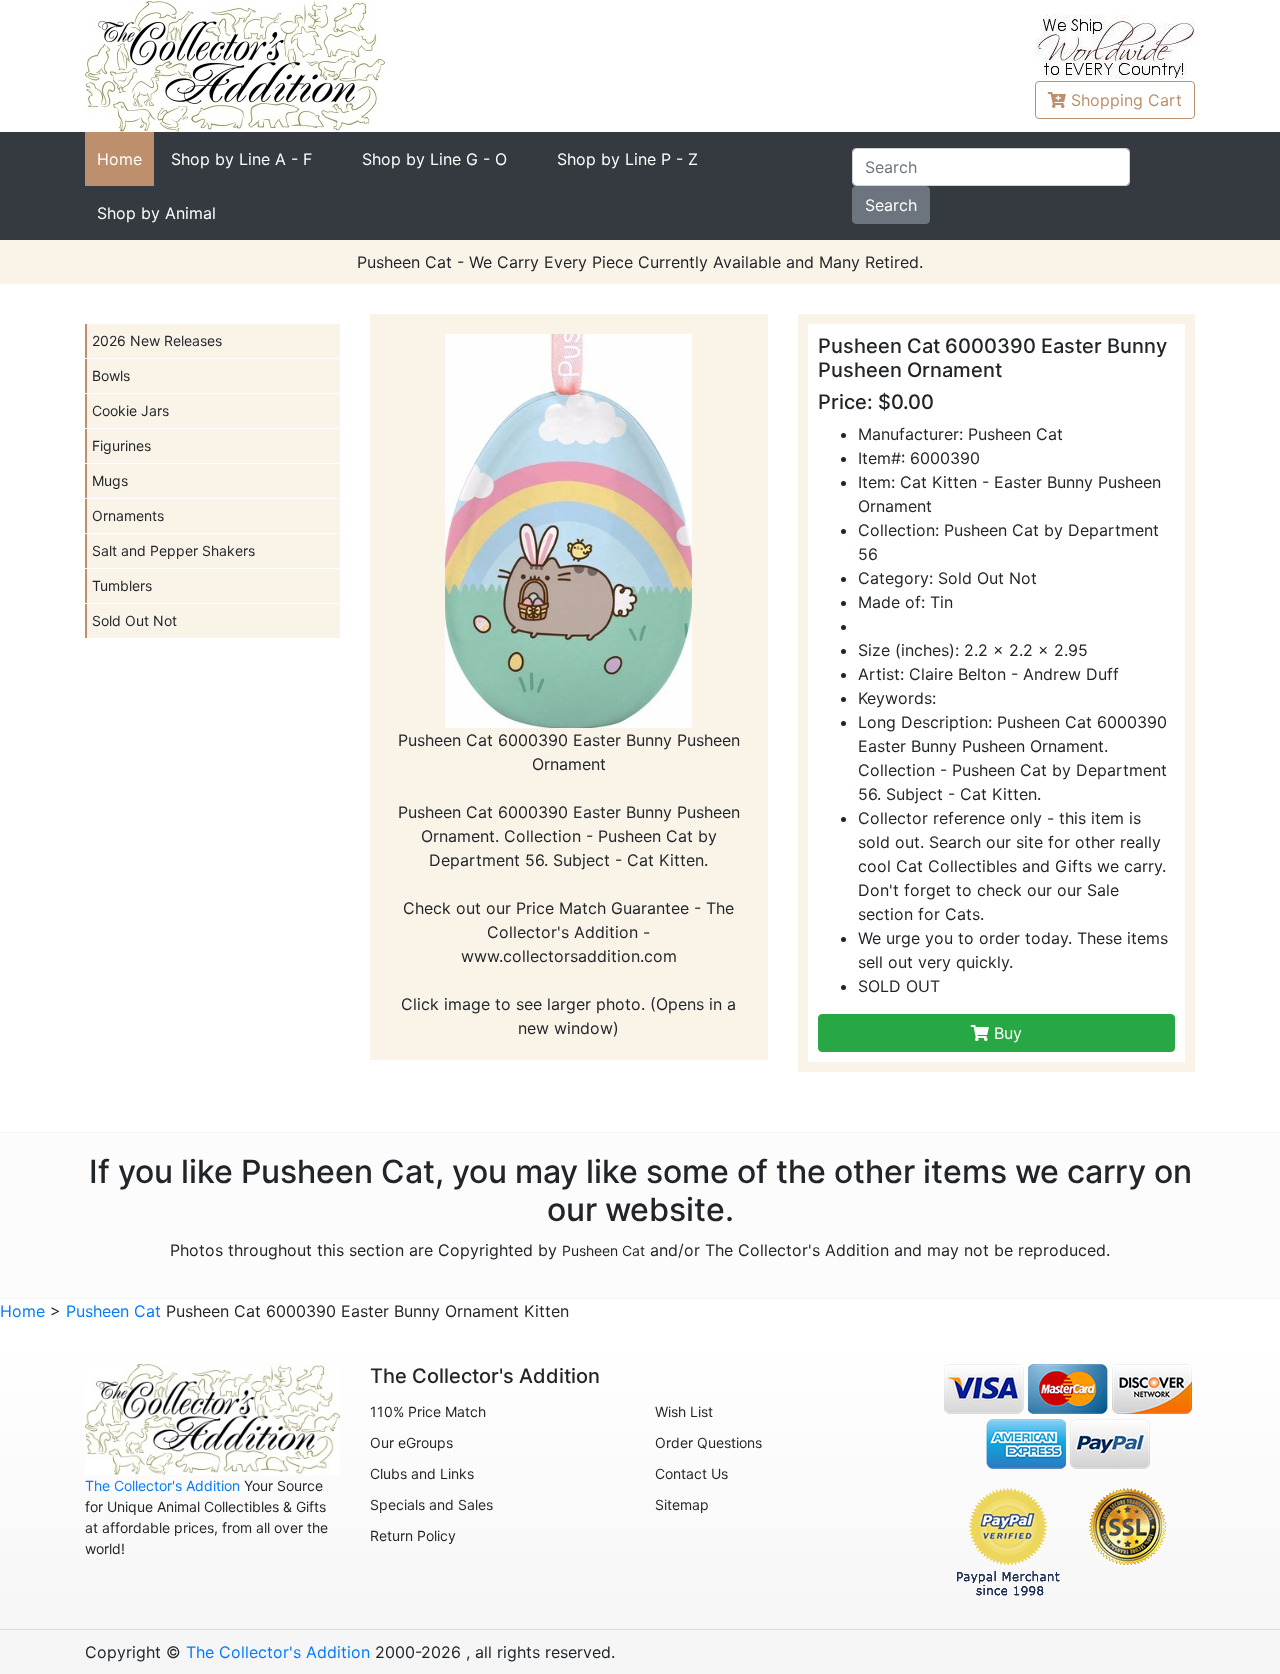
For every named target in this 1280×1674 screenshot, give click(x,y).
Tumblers (122, 585)
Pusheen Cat (603, 1250)
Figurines (121, 445)
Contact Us (691, 1473)
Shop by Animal (156, 213)
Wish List (684, 1411)
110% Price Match (428, 1411)
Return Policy (413, 1535)
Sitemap (682, 1504)
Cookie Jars (130, 410)
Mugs (110, 480)
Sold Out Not (134, 620)
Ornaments (128, 515)
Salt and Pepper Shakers (173, 550)
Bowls (111, 375)
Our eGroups (411, 1442)
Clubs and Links (422, 1473)
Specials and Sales (431, 1504)
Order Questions (708, 1442)
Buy (1005, 1033)
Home (119, 159)
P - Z (627, 159)
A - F (241, 159)
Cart (1126, 100)
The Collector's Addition (162, 1485)
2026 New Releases (157, 340)
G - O (434, 159)
